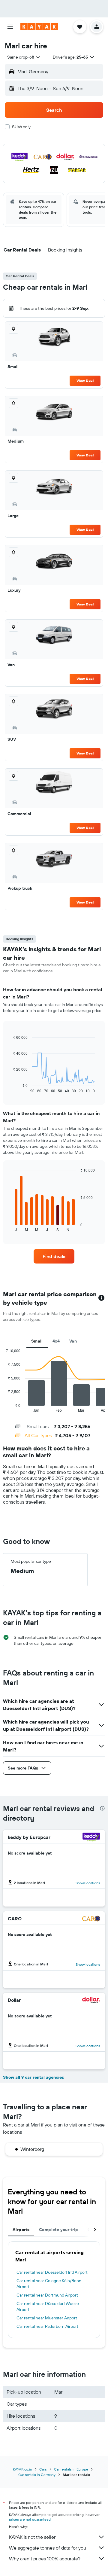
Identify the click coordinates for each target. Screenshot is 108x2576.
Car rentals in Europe (71, 2469)
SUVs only (21, 127)
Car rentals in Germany (37, 2475)
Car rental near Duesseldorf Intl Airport (52, 2272)
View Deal (85, 381)
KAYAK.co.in (22, 2469)
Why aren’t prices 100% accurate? (45, 2559)
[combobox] (24, 57)
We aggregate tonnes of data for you (48, 2548)
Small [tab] (37, 1341)
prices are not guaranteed (30, 2519)
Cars (43, 2469)
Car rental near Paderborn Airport (47, 2326)
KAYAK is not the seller (32, 2537)
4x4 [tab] (56, 1341)
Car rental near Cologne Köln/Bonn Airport (49, 2284)
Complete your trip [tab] (58, 2230)
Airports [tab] (21, 2230)
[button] (10, 27)
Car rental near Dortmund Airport (47, 2295)
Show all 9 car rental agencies (33, 2077)
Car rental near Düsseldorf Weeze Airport (48, 2306)
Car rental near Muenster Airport (47, 2318)
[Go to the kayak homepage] (39, 27)
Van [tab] (73, 1341)
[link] (54, 1256)
